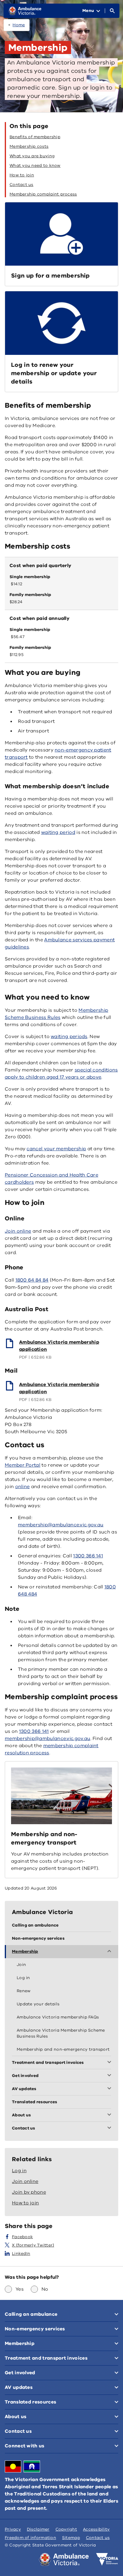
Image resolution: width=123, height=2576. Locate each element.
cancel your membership (56, 1149)
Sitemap (71, 2538)
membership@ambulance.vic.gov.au (61, 1525)
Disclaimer (38, 2529)
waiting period (58, 832)
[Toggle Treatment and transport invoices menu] (110, 2063)
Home (19, 25)
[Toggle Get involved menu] (110, 2076)
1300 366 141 (88, 1556)
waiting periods (69, 1037)
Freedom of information (30, 2538)
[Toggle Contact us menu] (110, 2128)
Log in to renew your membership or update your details (54, 373)
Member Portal (23, 1465)
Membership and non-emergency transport (44, 1838)
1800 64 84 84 (32, 1280)
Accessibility (96, 2529)
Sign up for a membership (50, 276)
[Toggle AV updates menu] (110, 2089)
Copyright (66, 2529)
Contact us (98, 2538)
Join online (18, 1231)
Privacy (13, 2529)
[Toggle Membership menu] (110, 1952)
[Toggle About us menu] (110, 2115)
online (23, 1487)
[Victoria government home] (107, 2559)
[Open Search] (112, 11)
